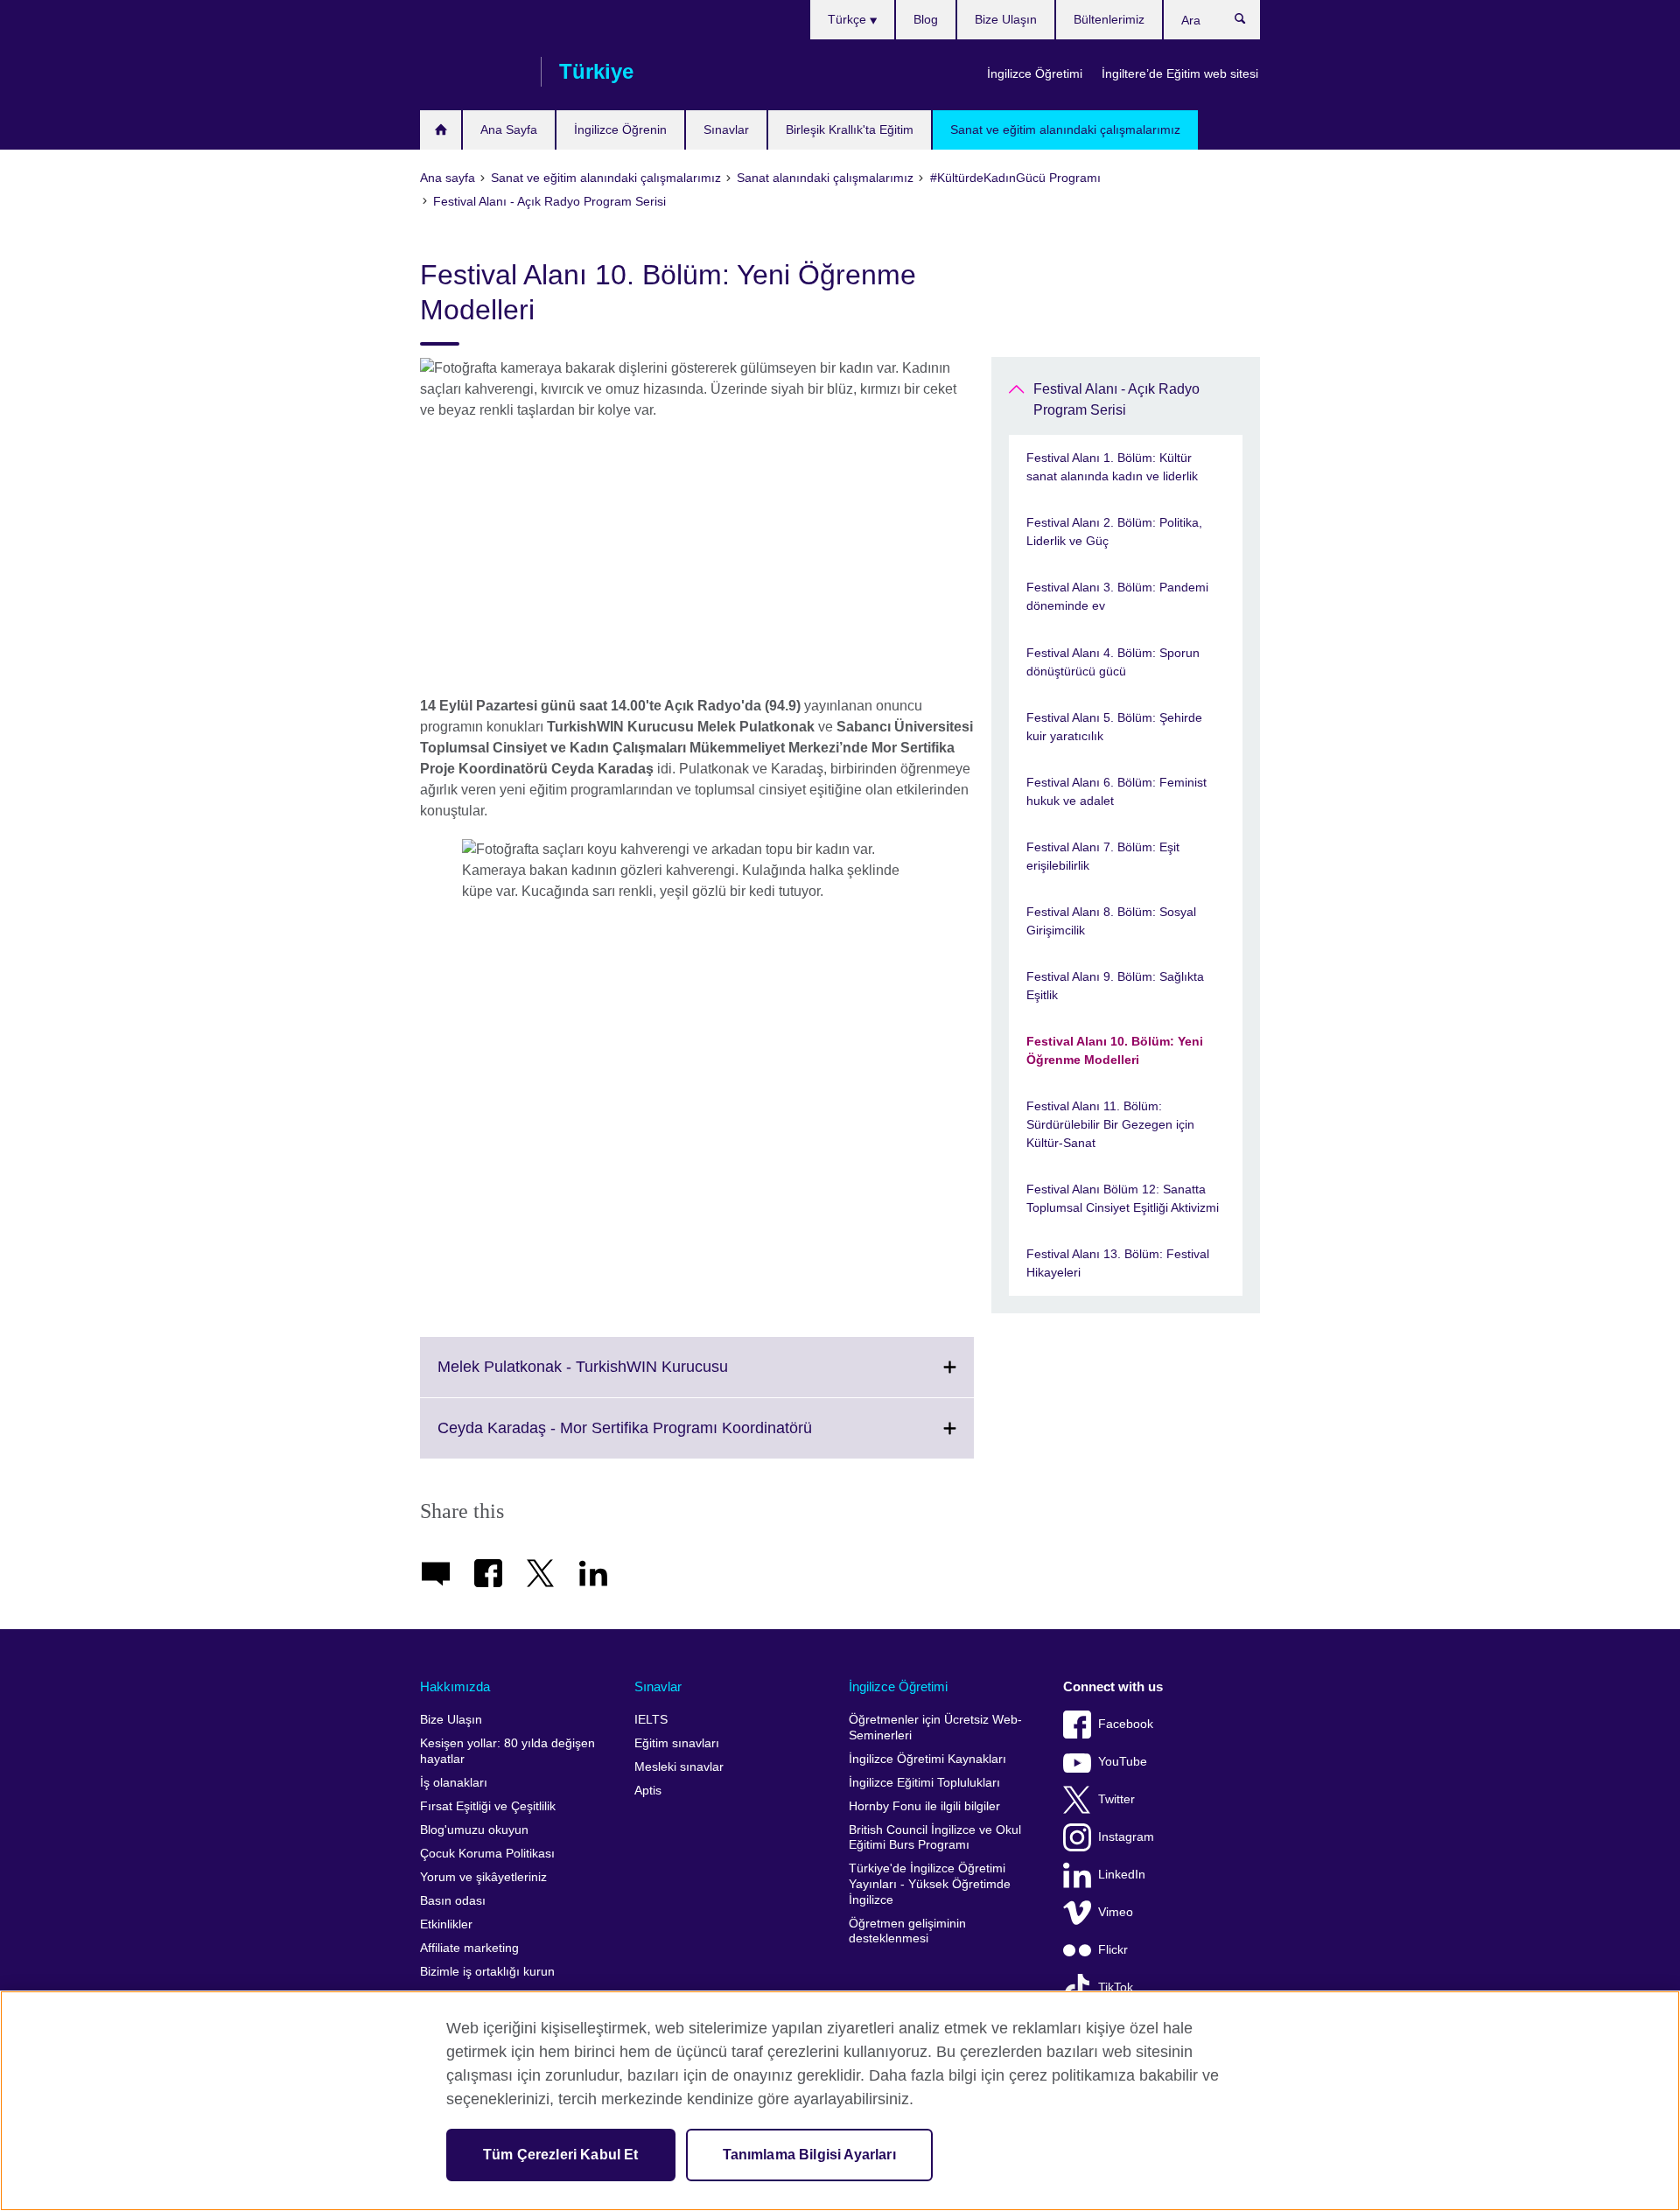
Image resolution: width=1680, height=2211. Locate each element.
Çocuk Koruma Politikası (487, 1854)
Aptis (648, 1791)
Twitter (1116, 1799)
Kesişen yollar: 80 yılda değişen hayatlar (507, 1751)
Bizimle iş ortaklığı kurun (487, 1972)
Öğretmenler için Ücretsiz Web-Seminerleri (935, 1728)
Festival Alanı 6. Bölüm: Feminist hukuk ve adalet (1116, 791)
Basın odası (453, 1901)
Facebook (1126, 1724)
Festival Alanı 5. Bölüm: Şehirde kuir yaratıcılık (1114, 727)
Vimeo (1116, 1912)
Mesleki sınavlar (679, 1767)
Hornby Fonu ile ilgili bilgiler (924, 1806)
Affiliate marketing (469, 1948)
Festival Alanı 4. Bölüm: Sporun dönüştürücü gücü (1113, 662)
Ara (1249, 23)
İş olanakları (454, 1783)
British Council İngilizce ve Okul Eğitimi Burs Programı (935, 1838)
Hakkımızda (455, 1686)
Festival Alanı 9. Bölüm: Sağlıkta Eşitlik (1115, 986)
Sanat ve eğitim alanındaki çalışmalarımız (1065, 129)
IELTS (651, 1720)
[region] (840, 2101)
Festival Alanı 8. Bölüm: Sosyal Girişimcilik (1111, 921)
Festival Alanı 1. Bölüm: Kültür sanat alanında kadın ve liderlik (1112, 467)
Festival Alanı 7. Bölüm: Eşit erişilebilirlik (1103, 856)
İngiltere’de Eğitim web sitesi (1180, 73)
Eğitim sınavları (677, 1743)
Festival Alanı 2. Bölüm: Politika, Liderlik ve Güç (1114, 532)
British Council (472, 72)
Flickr (1113, 1950)
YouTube (1123, 1762)
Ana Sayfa (509, 129)
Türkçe (849, 19)
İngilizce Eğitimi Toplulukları (924, 1783)
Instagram (1126, 1837)
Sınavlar (726, 129)
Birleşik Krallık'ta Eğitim (850, 129)
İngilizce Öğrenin (620, 129)
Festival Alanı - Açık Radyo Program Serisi (1116, 399)
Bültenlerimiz (1109, 19)
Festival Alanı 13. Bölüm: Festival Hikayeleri (1118, 1263)
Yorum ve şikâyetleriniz (483, 1877)
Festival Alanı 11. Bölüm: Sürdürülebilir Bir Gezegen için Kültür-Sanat (1110, 1124)
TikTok (1116, 1987)
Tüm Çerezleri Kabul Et (561, 2155)
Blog (926, 19)
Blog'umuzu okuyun (474, 1830)
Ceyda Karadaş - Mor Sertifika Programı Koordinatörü (663, 1438)
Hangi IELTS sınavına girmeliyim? (441, 130)
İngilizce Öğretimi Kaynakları (927, 1759)
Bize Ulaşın (1006, 19)
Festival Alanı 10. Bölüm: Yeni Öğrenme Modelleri (1115, 1050)
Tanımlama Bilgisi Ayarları (809, 2155)
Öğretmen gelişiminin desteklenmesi (907, 1931)
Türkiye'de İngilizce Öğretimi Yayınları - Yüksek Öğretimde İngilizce (930, 1884)
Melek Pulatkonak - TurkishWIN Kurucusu (621, 1377)
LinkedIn (1122, 1875)
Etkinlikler (446, 1924)
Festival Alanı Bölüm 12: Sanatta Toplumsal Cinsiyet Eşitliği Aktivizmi (1123, 1198)
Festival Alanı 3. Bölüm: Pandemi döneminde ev (1117, 596)
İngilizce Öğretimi (1035, 73)
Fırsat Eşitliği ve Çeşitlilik (488, 1806)
